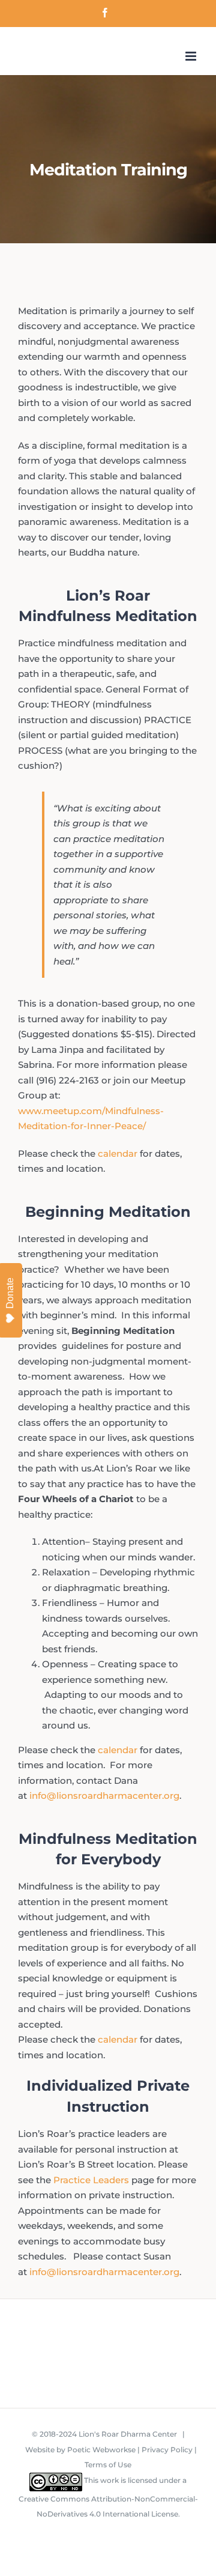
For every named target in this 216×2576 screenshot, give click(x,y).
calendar (118, 1153)
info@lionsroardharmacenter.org (104, 1796)
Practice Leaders (91, 2180)
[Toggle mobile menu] (192, 56)
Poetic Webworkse (101, 2450)
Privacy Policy (167, 2450)
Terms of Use (108, 2465)
